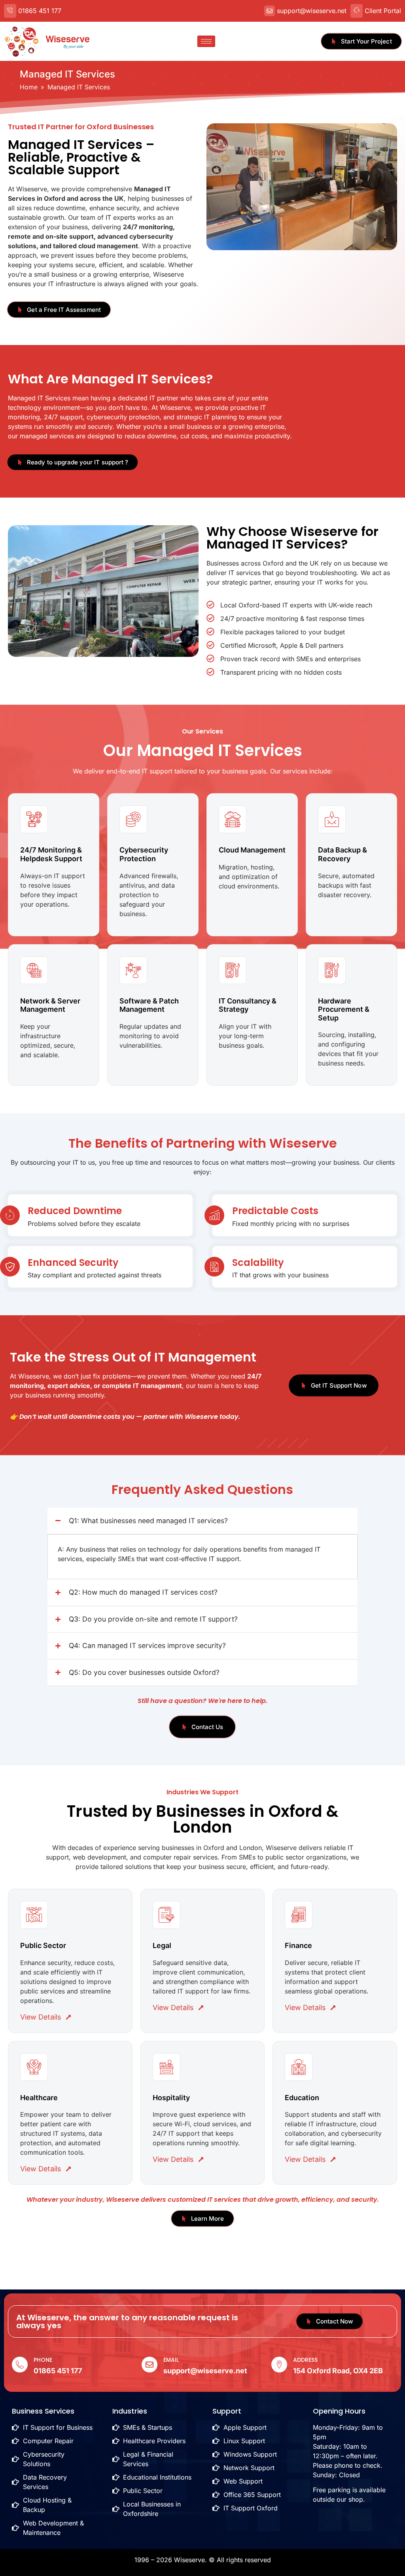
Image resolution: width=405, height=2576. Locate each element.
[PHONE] (20, 2365)
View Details (41, 2017)
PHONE (43, 2360)
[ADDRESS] (279, 2365)
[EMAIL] (150, 2365)
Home (29, 87)
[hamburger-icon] (206, 41)
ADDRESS (305, 2360)
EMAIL (171, 2360)
